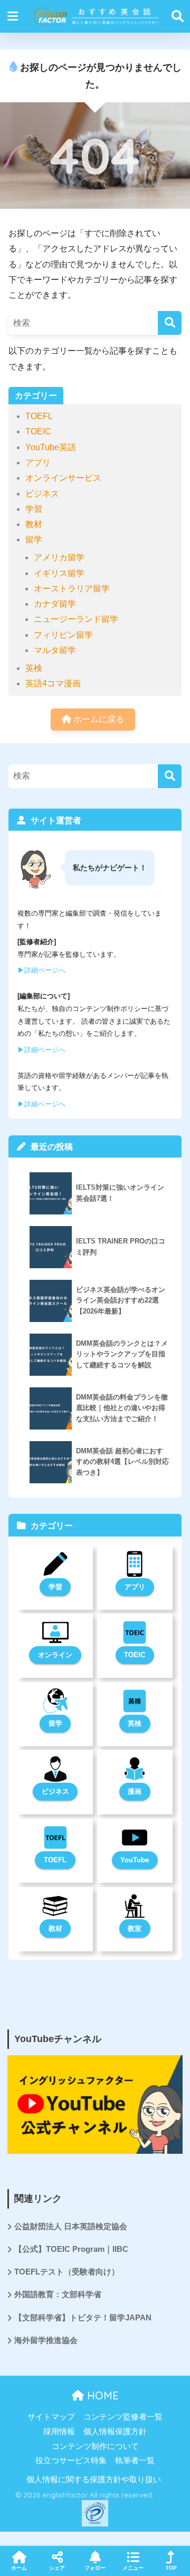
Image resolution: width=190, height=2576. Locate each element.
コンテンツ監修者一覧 (123, 2417)
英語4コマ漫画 (53, 683)
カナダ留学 (55, 604)
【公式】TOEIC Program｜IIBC (71, 2249)
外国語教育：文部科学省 (58, 2295)
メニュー (133, 2568)
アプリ (38, 463)
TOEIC (38, 431)
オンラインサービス (63, 478)
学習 (34, 509)
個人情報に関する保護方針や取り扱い (94, 2480)
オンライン (55, 1655)
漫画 (135, 1791)
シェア (57, 2568)
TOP (171, 2568)
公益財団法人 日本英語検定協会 (71, 2227)
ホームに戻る (98, 719)
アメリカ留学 (59, 557)
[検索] (170, 323)
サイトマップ (51, 2417)
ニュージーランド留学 (76, 619)
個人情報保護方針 (115, 2432)
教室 (135, 1928)
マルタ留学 (55, 650)
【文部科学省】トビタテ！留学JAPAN (83, 2318)
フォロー (95, 2568)
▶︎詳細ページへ (41, 970)
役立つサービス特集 (71, 2461)
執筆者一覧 (135, 2461)
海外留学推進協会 (46, 2340)
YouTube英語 (51, 447)
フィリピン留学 (63, 635)
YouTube (135, 1860)
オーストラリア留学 (72, 589)
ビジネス (42, 494)
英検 (34, 668)
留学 (34, 539)
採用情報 (59, 2432)
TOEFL (39, 416)
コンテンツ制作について (95, 2446)
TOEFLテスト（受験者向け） (67, 2272)
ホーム (19, 2568)
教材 (34, 524)
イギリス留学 (59, 573)
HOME (101, 2395)
